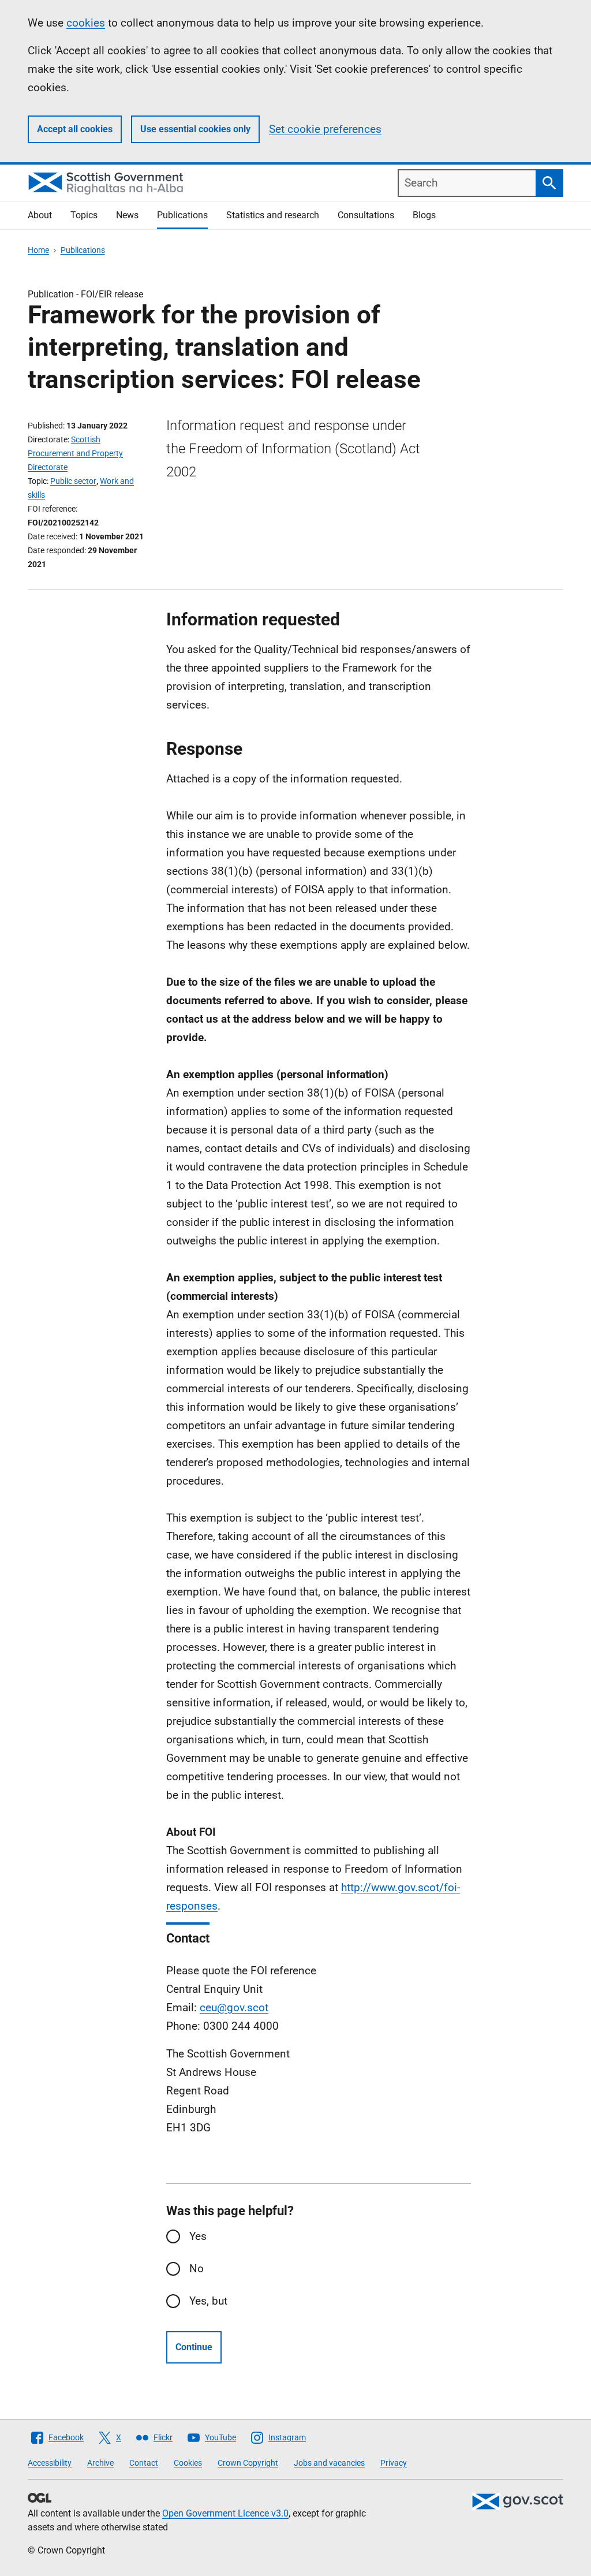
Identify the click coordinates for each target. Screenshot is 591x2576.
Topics (84, 215)
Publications (182, 215)
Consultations (366, 215)
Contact (144, 2463)
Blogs (424, 215)
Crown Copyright (248, 2463)
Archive (100, 2463)
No (197, 2269)
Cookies (188, 2463)
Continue (194, 2347)
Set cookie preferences (325, 129)
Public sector (73, 481)
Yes (198, 2236)
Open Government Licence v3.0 (225, 2513)
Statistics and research (273, 215)
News (127, 215)
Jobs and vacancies (329, 2463)
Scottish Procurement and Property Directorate (75, 453)
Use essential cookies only (195, 129)
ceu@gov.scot (234, 2008)
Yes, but (208, 2301)
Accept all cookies (75, 129)
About (40, 215)
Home (38, 250)
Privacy (394, 2463)
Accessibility (50, 2463)
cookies (86, 23)
